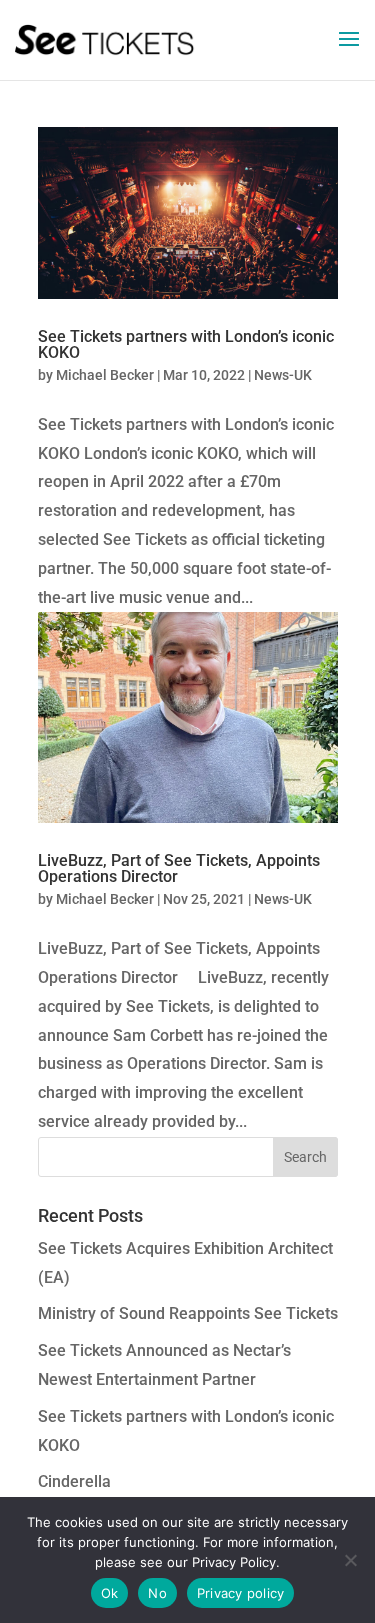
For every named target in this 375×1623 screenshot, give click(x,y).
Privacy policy (241, 1593)
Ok (110, 1593)
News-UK (283, 375)
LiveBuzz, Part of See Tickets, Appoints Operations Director (179, 868)
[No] (350, 1560)
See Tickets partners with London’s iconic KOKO (186, 344)
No (157, 1593)
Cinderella (74, 1481)
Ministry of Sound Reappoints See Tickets (188, 1313)
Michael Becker (105, 375)
